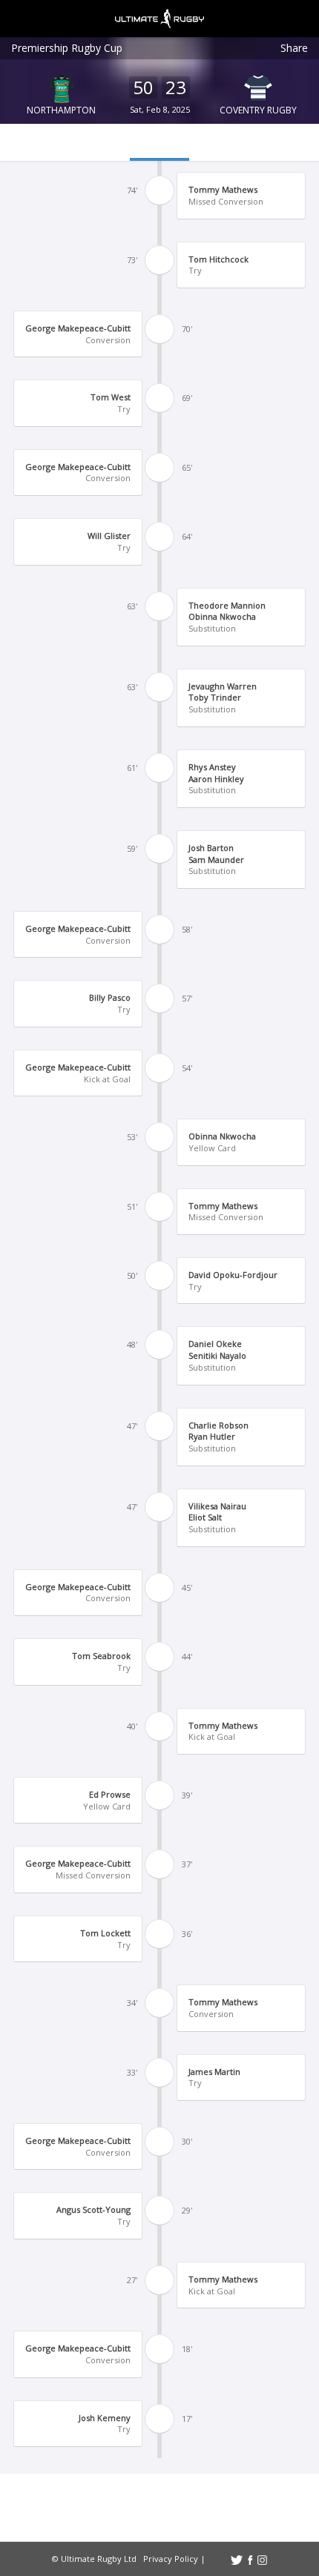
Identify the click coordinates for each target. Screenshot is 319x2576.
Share (294, 48)
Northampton (61, 110)
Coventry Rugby (258, 110)
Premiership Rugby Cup (67, 48)
